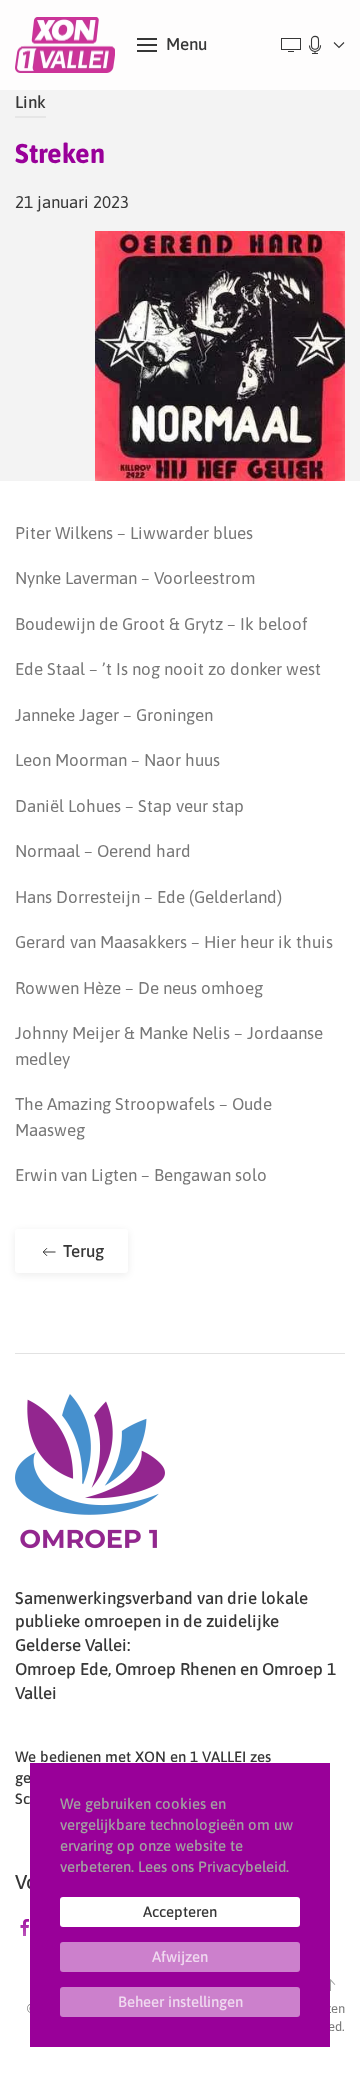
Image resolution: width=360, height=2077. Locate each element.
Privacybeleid (242, 1866)
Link (30, 102)
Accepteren (180, 1911)
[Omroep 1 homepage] (90, 1479)
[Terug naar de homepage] (68, 45)
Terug (81, 1251)
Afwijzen (180, 1956)
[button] (172, 45)
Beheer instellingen (180, 2001)
